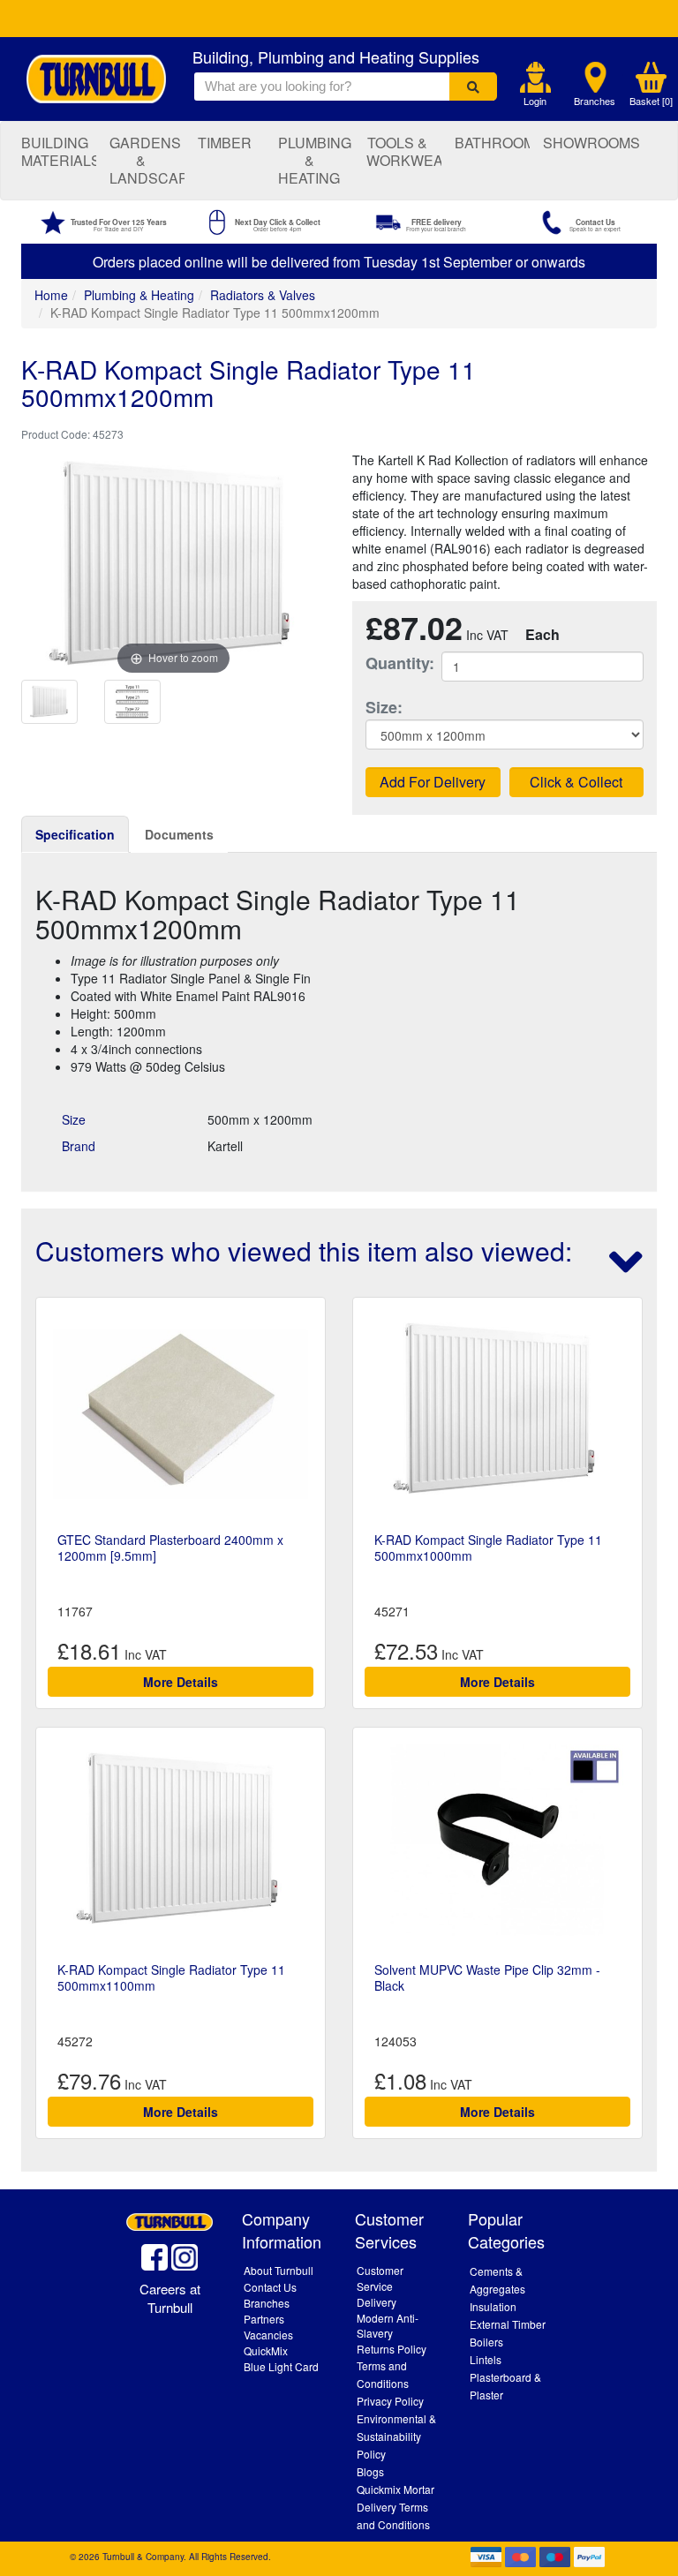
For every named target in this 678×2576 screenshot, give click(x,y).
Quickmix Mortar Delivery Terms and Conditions (395, 2507)
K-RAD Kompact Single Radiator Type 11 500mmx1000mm (488, 1548)
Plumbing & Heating (315, 160)
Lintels (486, 2359)
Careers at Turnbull (170, 2298)
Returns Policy (392, 2349)
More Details (181, 1682)
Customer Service (380, 2278)
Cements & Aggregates (497, 2280)
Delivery (377, 2302)
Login (535, 101)
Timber (225, 143)
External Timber (508, 2324)
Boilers (486, 2342)
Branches (595, 101)
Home (51, 295)
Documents (179, 834)
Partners (264, 2319)
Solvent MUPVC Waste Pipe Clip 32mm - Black (487, 1977)
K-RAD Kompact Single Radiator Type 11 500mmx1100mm (171, 1977)
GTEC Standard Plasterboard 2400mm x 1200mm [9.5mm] (170, 1548)
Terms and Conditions (383, 2374)
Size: (384, 708)
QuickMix (266, 2350)
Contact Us (270, 2287)
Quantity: (390, 663)
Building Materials (59, 151)
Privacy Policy (390, 2401)
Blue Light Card (281, 2366)
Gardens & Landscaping (147, 160)
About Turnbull (279, 2270)
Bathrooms (492, 143)
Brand (79, 1146)
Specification (75, 834)
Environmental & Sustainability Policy (396, 2436)
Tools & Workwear (404, 151)
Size (74, 1119)
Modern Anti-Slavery (388, 2325)
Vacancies (268, 2335)
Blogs (370, 2471)
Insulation (493, 2306)
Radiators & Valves (263, 295)
